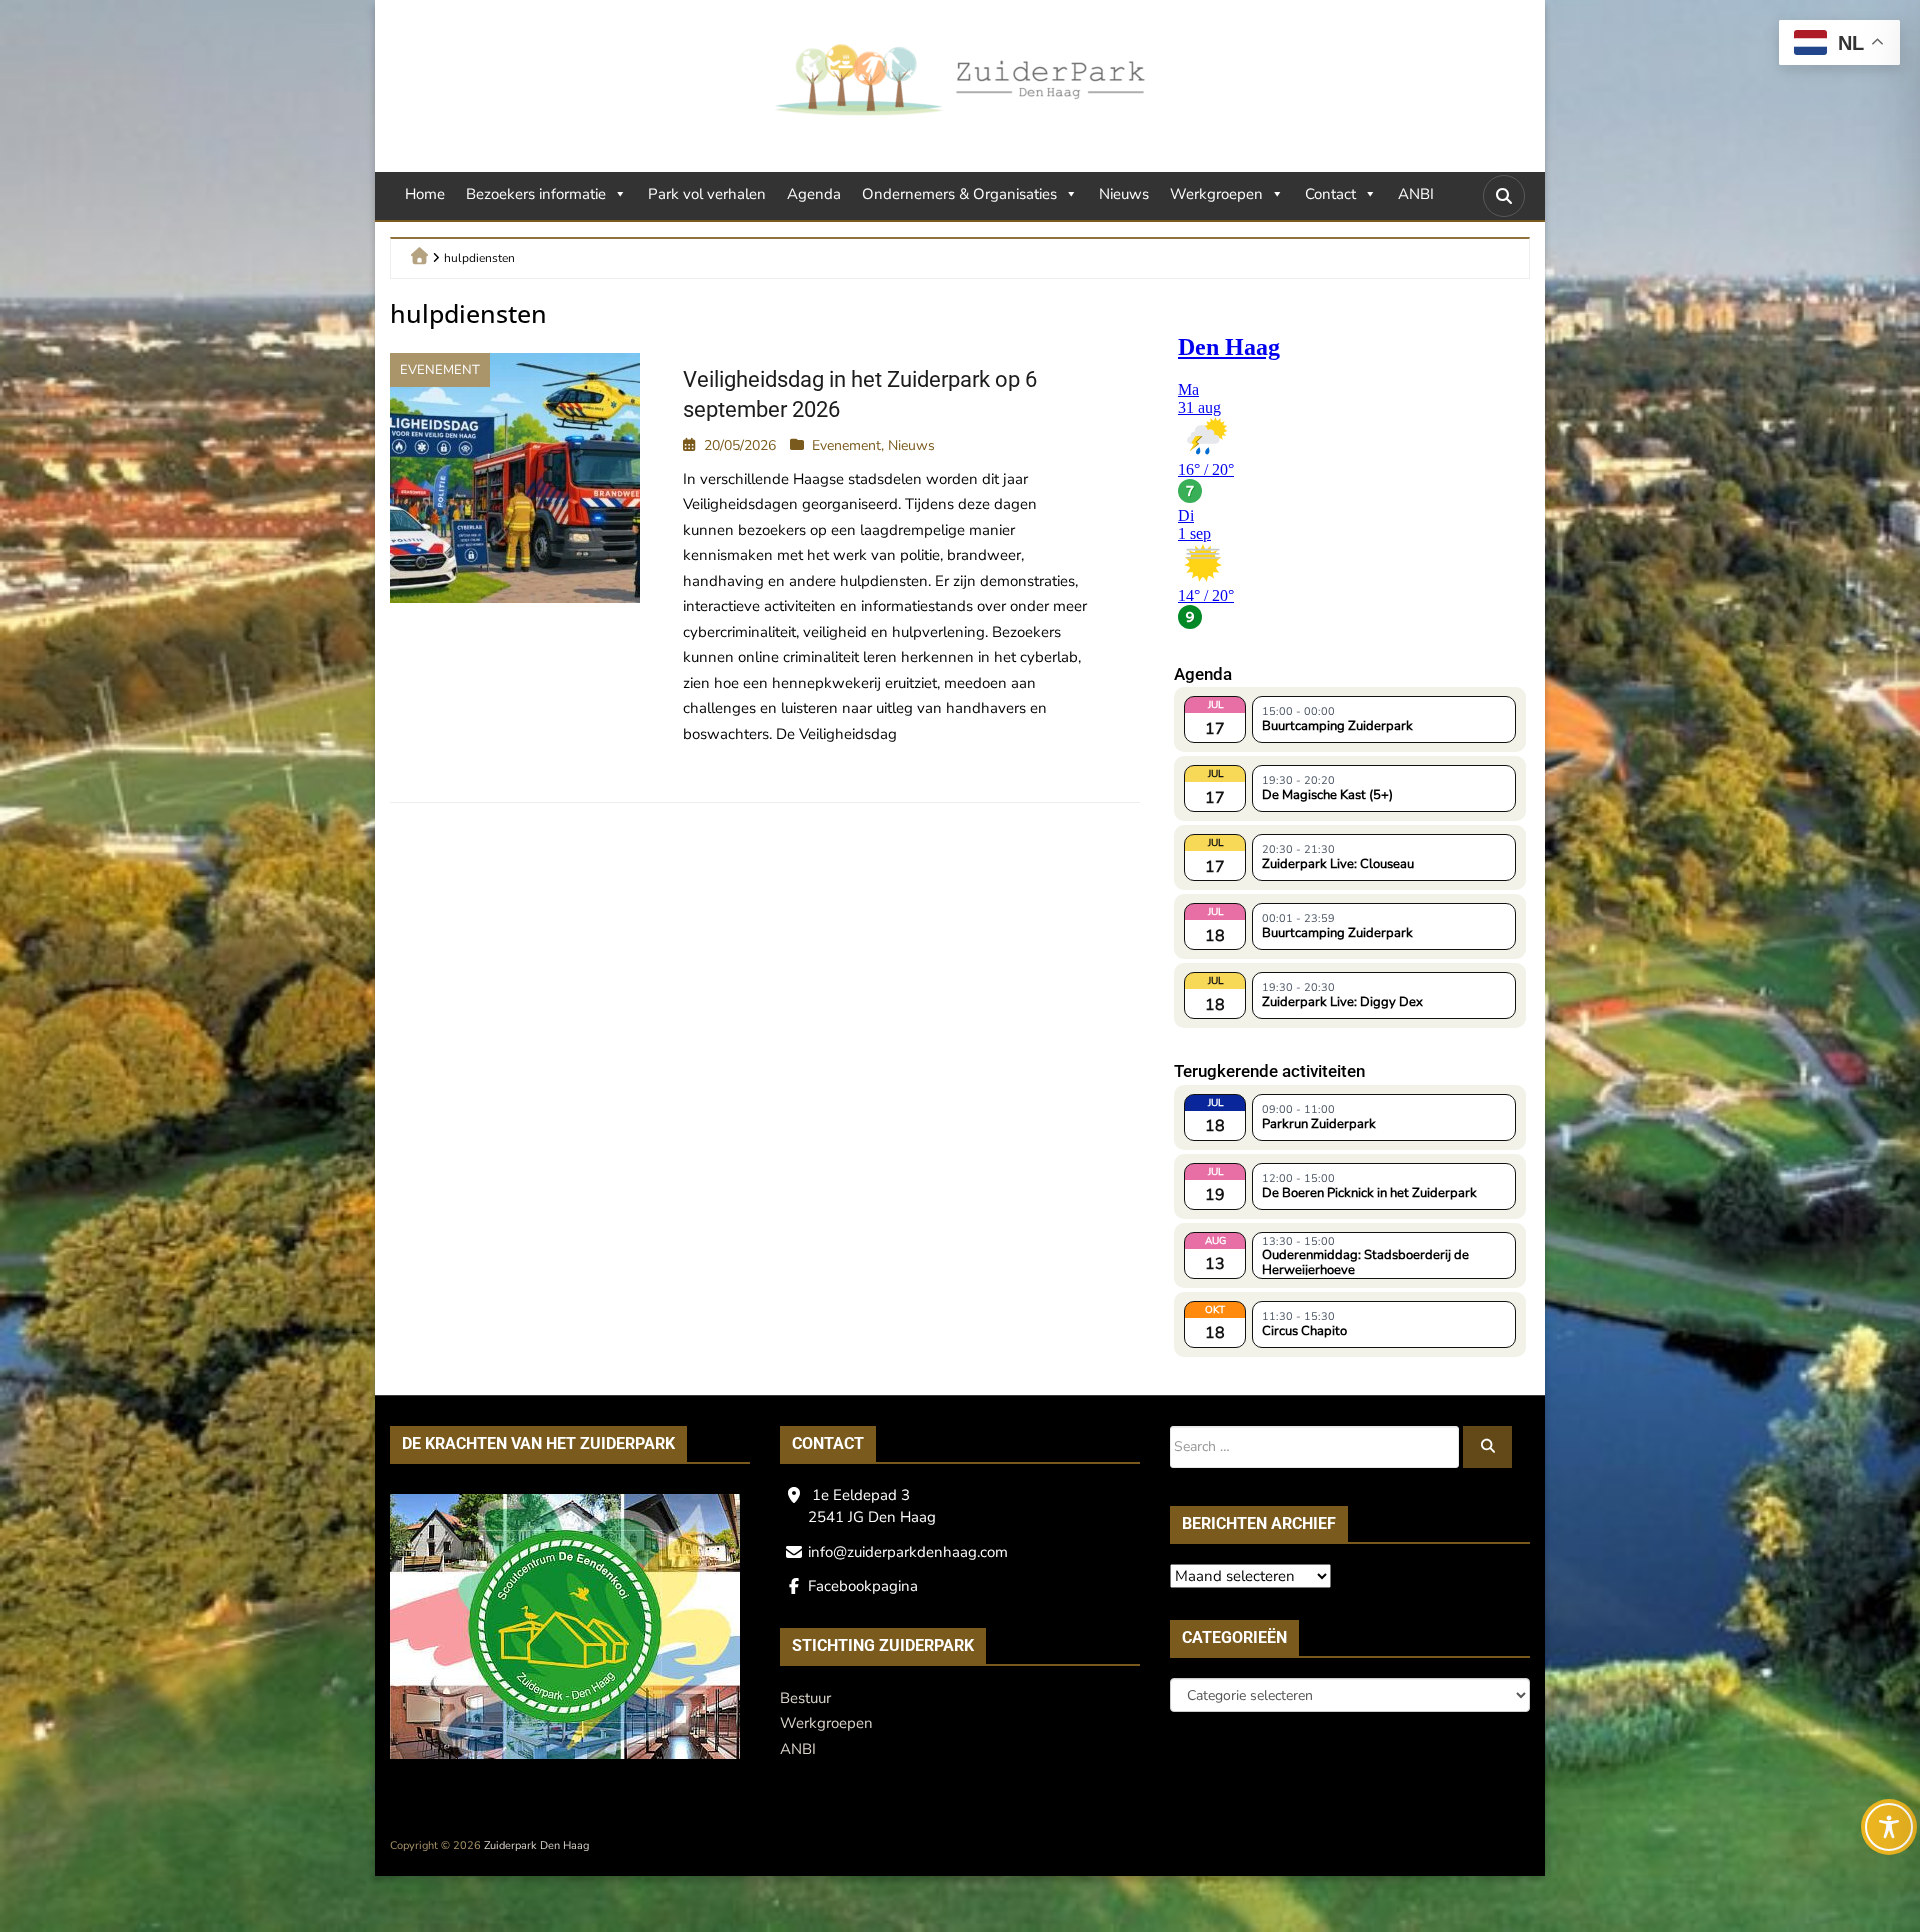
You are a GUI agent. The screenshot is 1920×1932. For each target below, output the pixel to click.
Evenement (440, 370)
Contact (1330, 194)
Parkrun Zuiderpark (1319, 1124)
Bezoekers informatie (536, 194)
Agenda (814, 194)
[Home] (419, 255)
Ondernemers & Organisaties (959, 194)
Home (425, 194)
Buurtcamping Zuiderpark (1337, 726)
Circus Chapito (1304, 1331)
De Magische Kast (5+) (1327, 795)
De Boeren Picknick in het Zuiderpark (1369, 1193)
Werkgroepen (1216, 194)
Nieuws (1124, 194)
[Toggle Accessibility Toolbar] (1889, 1827)
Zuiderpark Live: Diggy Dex (1342, 1002)
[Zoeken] (1488, 1447)
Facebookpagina (863, 1586)
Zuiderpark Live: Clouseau (1338, 864)
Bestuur (805, 1698)
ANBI (1416, 194)
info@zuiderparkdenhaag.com (908, 1552)
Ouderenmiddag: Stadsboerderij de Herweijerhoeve (1365, 1261)
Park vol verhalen (707, 194)
